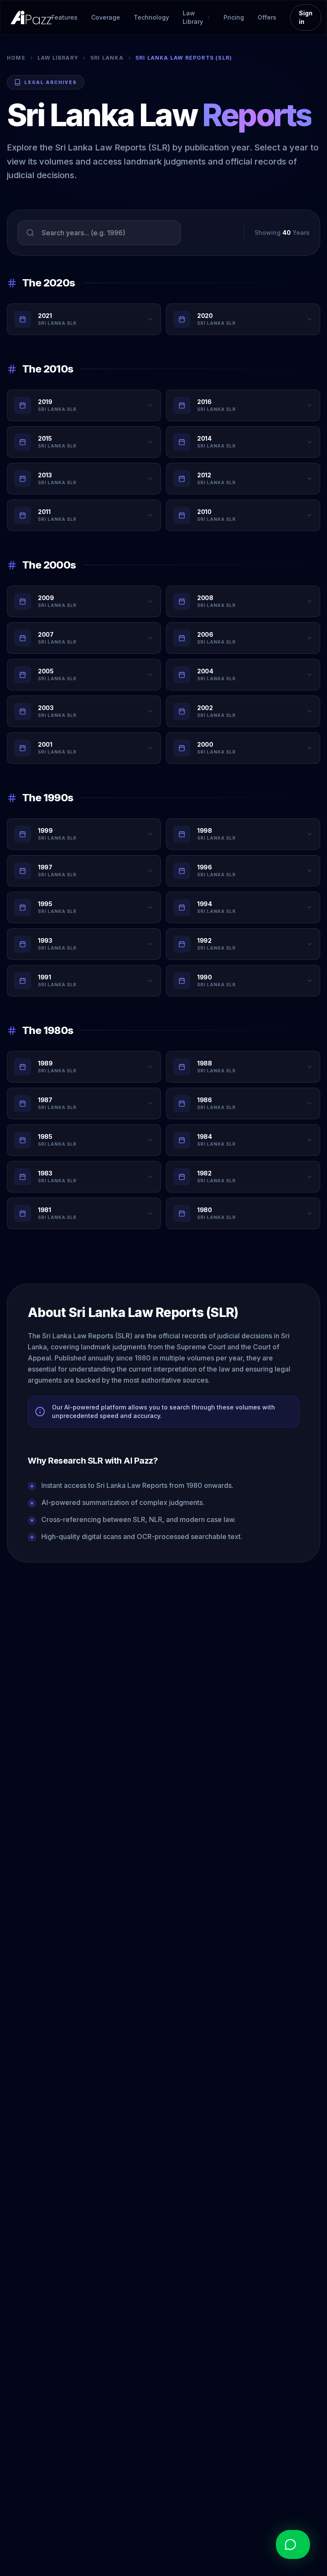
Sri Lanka (107, 58)
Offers (267, 17)
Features (65, 17)
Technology (151, 17)
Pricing (234, 17)
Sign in (306, 17)
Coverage (106, 17)
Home (16, 58)
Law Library (58, 58)
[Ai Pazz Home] (31, 17)
